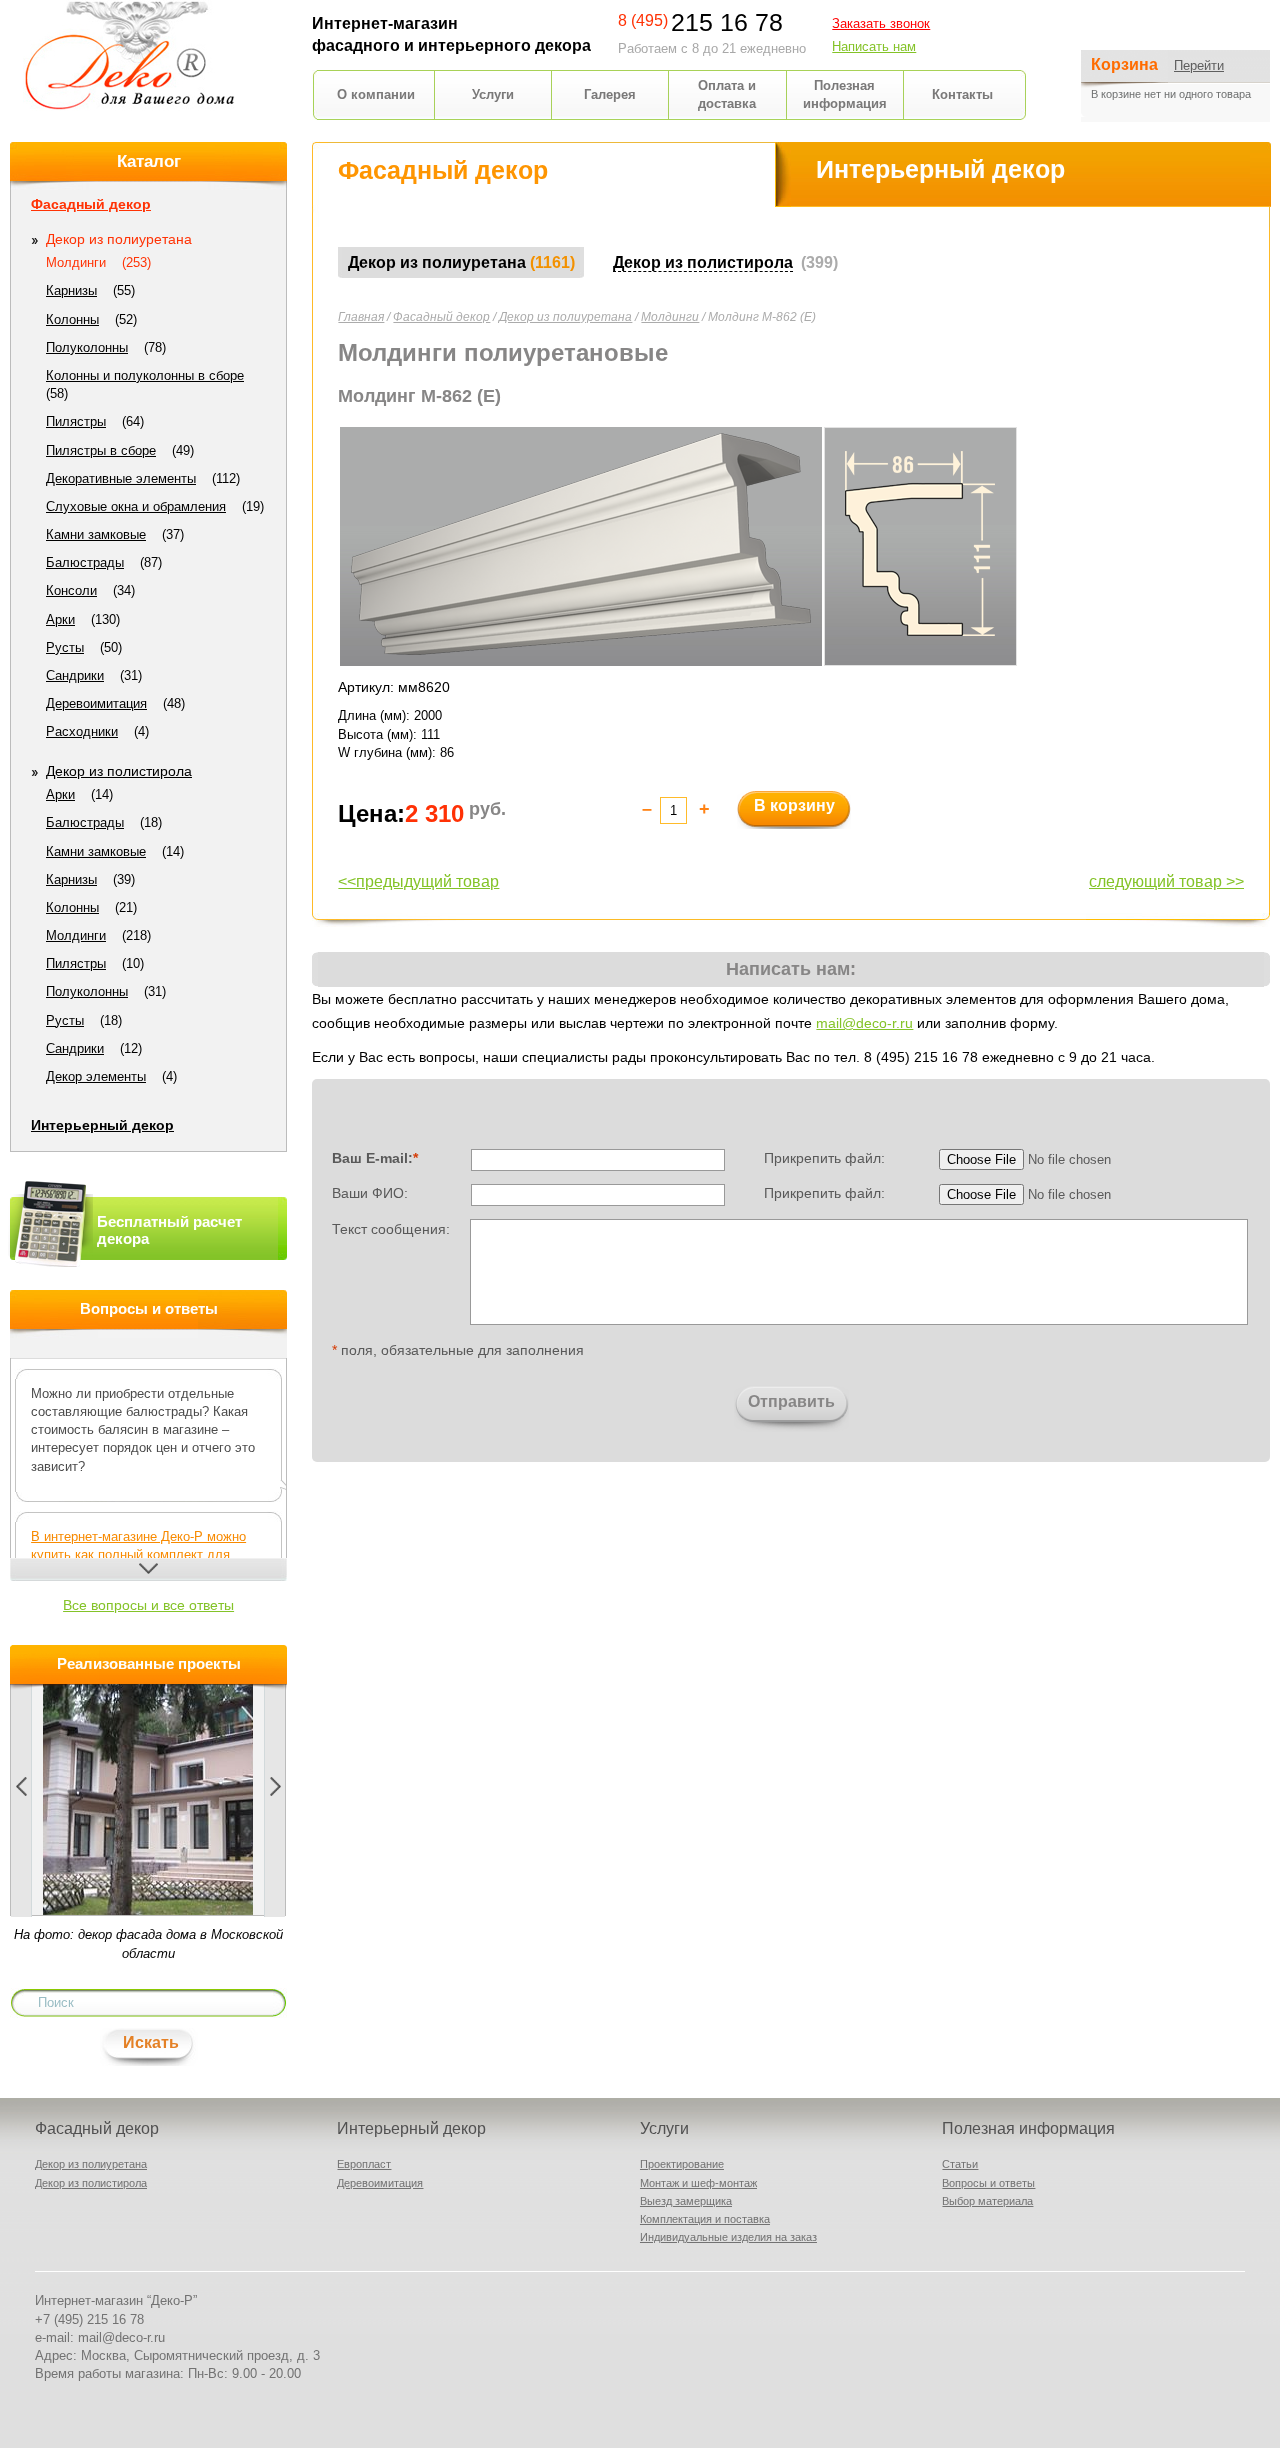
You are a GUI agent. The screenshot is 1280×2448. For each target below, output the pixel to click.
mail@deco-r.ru (864, 1023)
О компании (376, 94)
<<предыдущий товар (418, 881)
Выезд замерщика (686, 2201)
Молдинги (670, 317)
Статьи (960, 2164)
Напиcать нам (874, 46)
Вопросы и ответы (988, 2183)
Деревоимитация (96, 703)
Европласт (364, 2164)
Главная (361, 317)
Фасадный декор (441, 317)
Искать (151, 2042)
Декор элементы (96, 1076)
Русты (65, 647)
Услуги (493, 94)
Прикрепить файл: (824, 1158)
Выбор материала (987, 2201)
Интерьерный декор (102, 1125)
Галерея (610, 94)
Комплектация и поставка (705, 2219)
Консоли (71, 590)
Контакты (962, 94)
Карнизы (71, 290)
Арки (60, 619)
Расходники (82, 731)
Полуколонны (87, 347)
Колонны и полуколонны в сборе (145, 375)
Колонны (72, 319)
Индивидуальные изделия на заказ (728, 2237)
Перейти (1199, 65)
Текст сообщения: (391, 1228)
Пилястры (76, 421)
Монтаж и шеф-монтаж (698, 2183)
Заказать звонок (881, 23)
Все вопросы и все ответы (148, 1605)
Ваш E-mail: (375, 1158)
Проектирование (682, 2164)
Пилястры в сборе (101, 450)
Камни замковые (96, 534)
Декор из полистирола (119, 771)
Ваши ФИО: (370, 1193)
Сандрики (75, 675)
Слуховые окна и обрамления (136, 506)
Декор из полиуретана (565, 317)
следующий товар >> (1166, 881)
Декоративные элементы (121, 478)
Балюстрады (85, 562)
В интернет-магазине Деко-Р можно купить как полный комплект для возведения (138, 1554)
